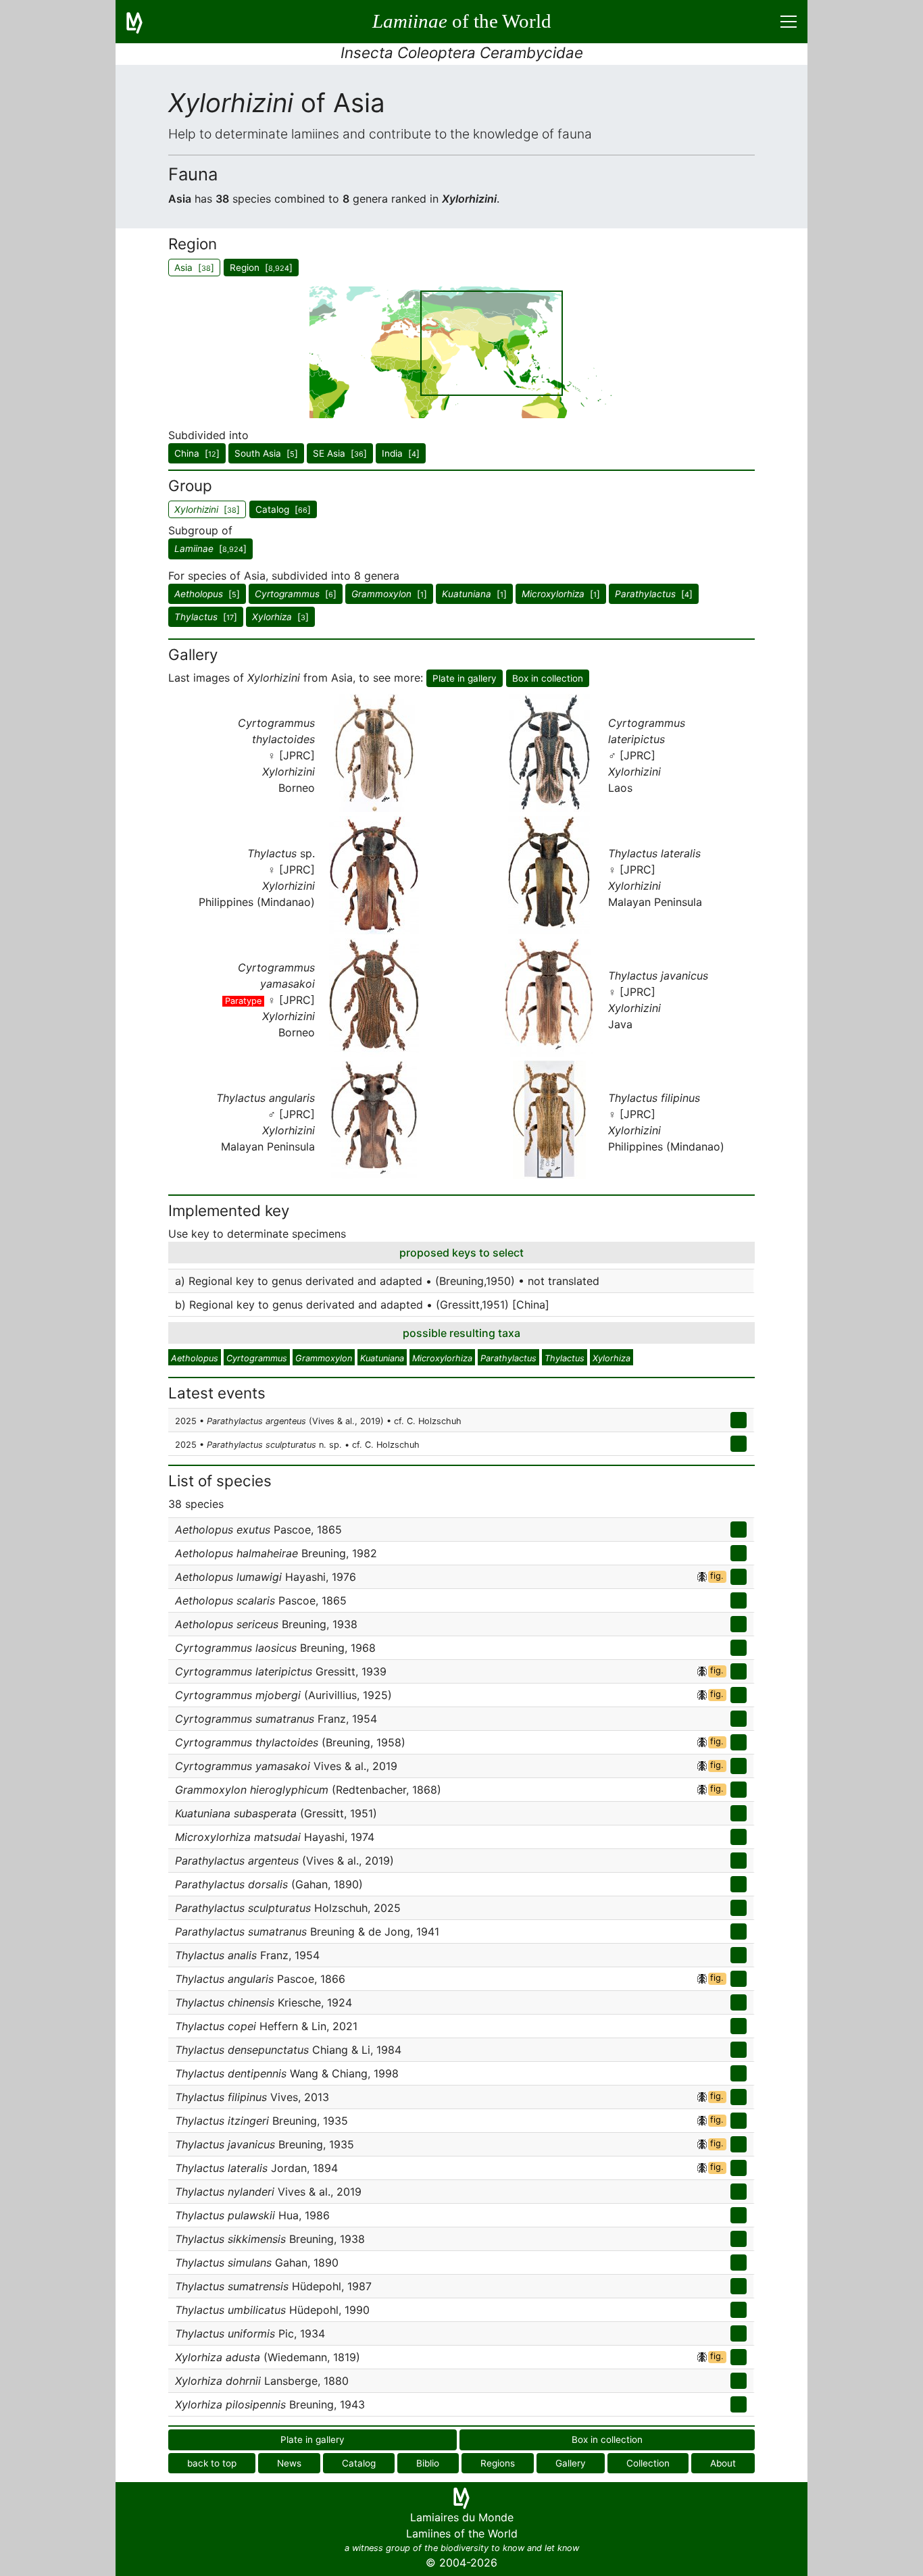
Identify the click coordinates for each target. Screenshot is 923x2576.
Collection (648, 2463)
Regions (498, 2463)
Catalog (359, 2463)
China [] (197, 453)
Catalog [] (283, 509)
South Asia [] (266, 453)
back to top (212, 2463)
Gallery (571, 2463)
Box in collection (548, 678)
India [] (401, 453)
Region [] (261, 268)
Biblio (428, 2463)
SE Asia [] (340, 453)
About (723, 2463)
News (289, 2463)
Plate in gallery (465, 678)
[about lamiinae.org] (143, 22)
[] (210, 549)
